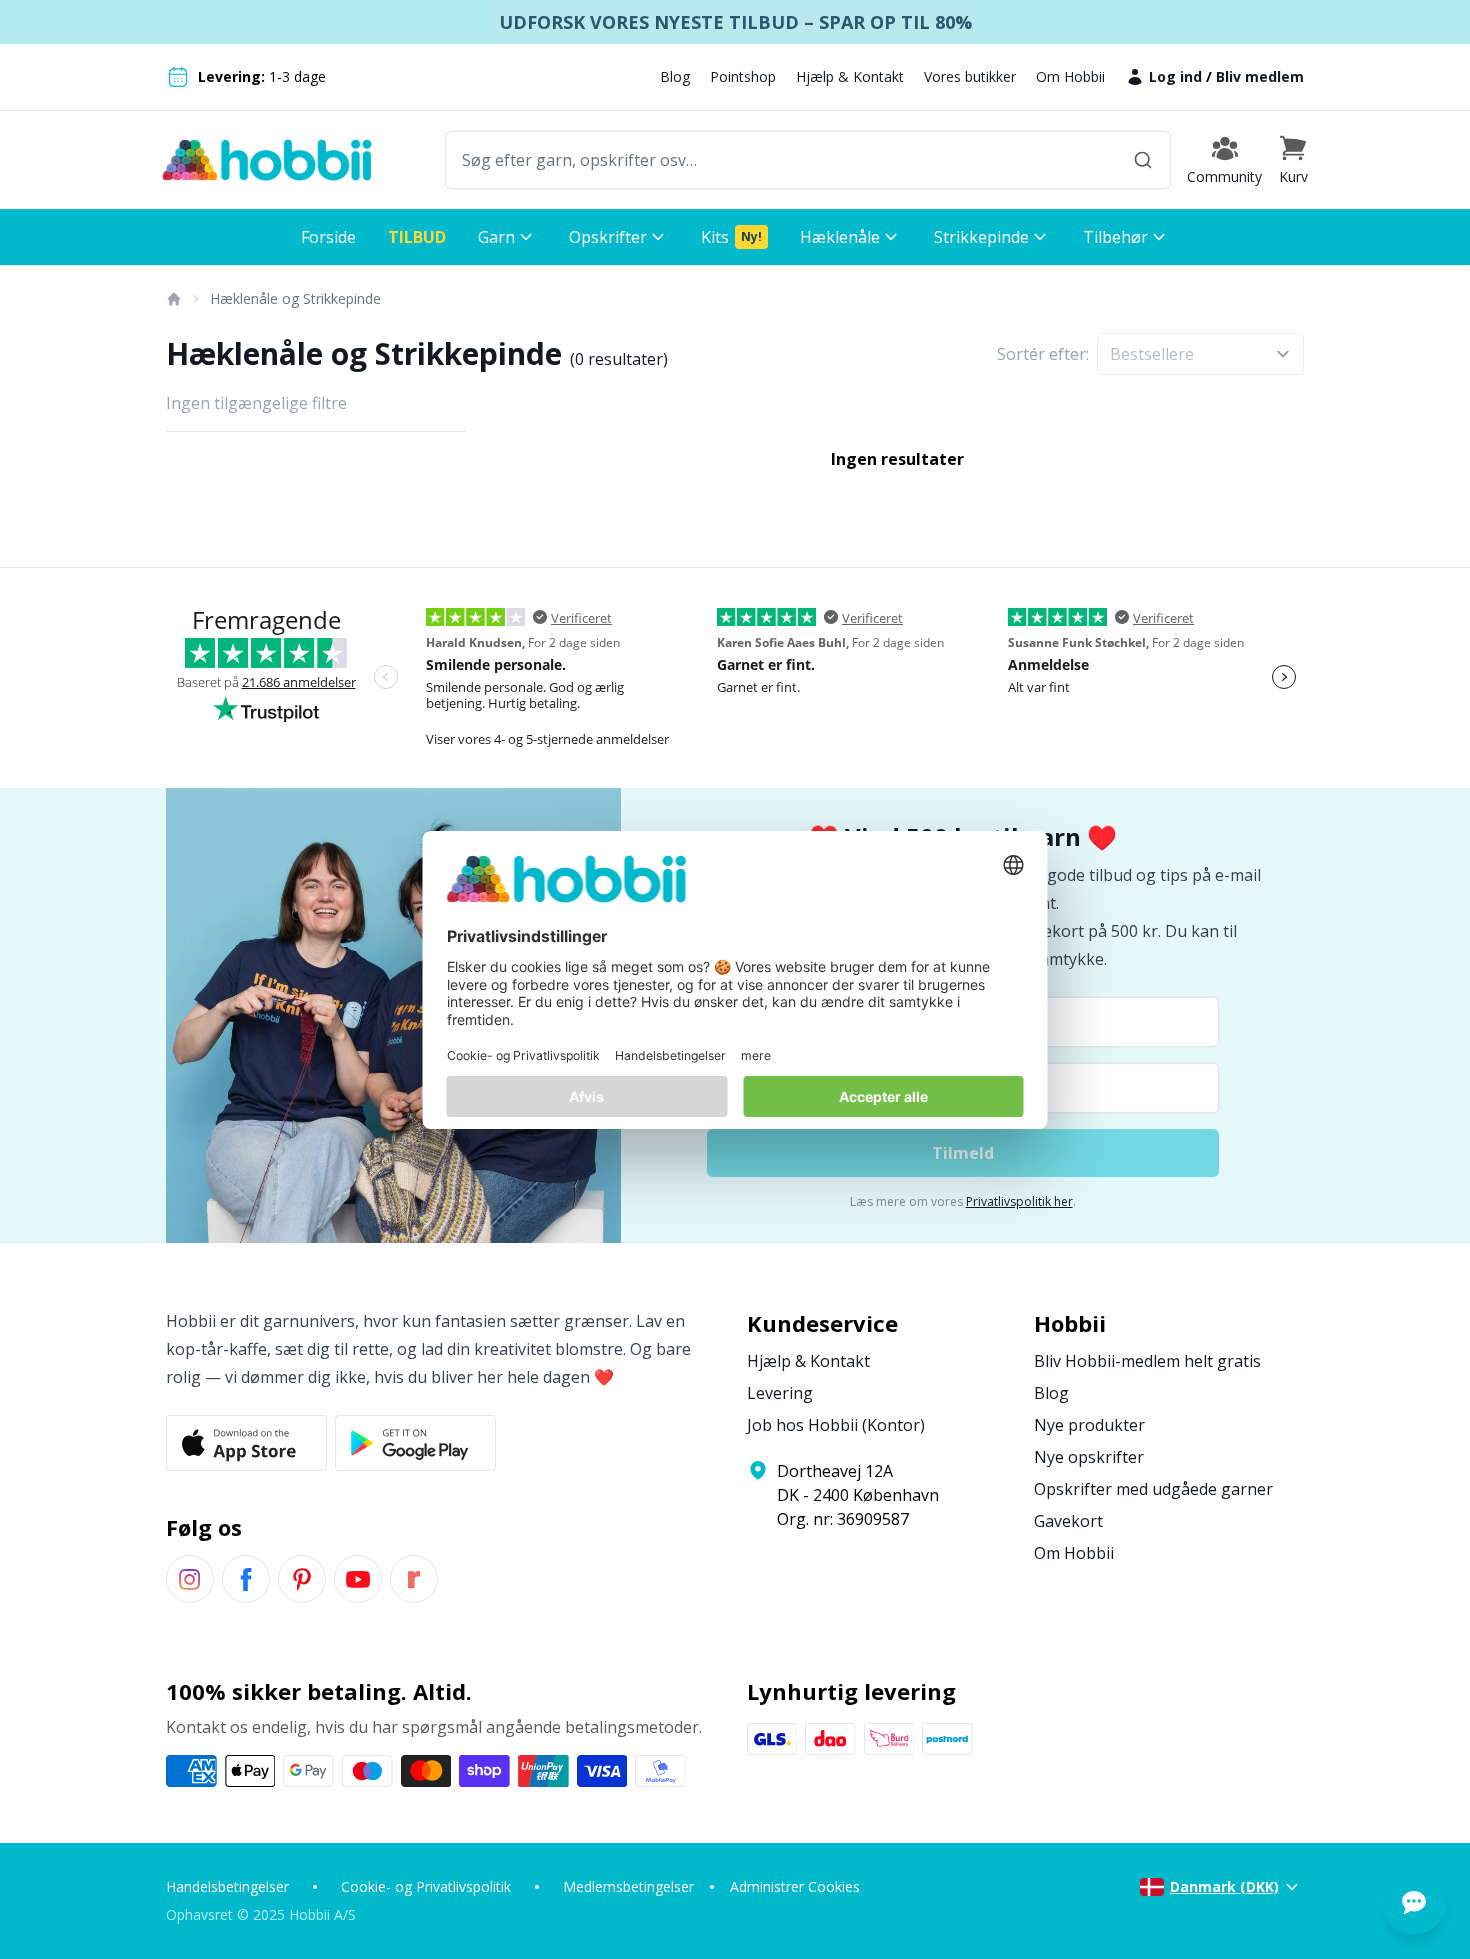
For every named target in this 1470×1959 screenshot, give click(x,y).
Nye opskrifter (1089, 1457)
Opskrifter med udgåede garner (1153, 1489)
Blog (675, 76)
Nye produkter (1089, 1425)
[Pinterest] (302, 1579)
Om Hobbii (1070, 76)
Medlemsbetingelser (628, 1886)
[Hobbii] (267, 160)
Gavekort (1068, 1521)
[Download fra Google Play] (415, 1443)
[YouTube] (358, 1579)
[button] (1293, 160)
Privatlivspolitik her (1019, 1201)
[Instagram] (190, 1579)
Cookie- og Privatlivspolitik (426, 1886)
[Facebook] (246, 1579)
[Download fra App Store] (246, 1443)
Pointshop (743, 76)
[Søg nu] (1143, 160)
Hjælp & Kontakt (850, 76)
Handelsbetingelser (227, 1886)
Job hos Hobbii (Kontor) (836, 1425)
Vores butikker (970, 76)
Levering (780, 1393)
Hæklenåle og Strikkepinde (295, 298)
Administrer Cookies (795, 1886)
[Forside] (173, 299)
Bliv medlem (1260, 76)
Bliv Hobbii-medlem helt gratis (1147, 1361)
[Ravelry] (414, 1579)
